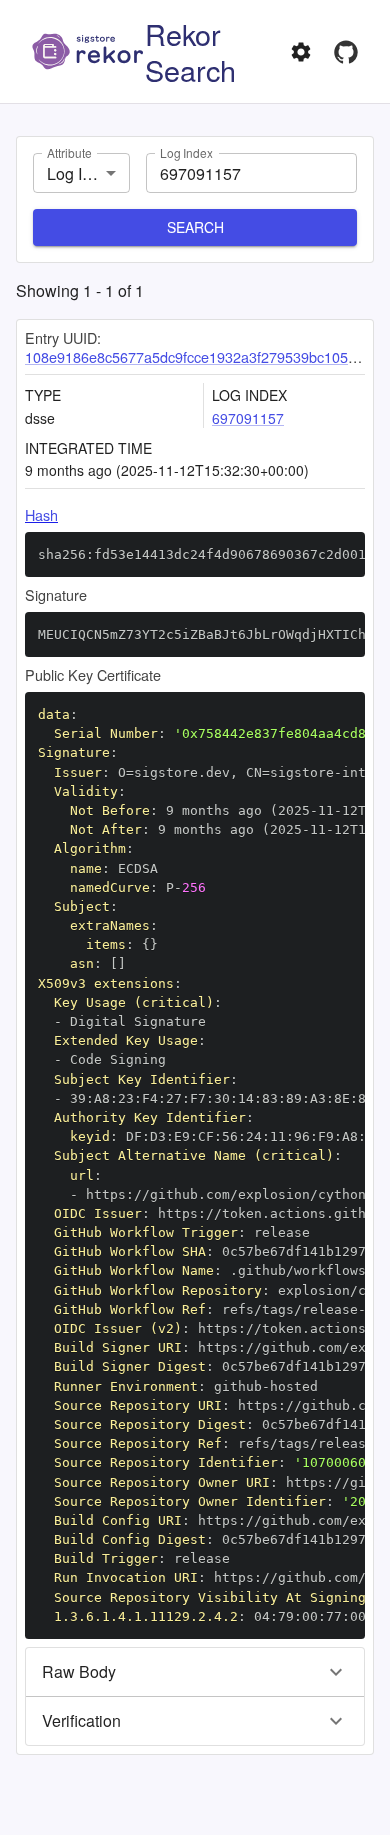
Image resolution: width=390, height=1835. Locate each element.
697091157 (248, 418)
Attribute (69, 152)
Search (195, 227)
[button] (195, 1672)
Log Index (186, 152)
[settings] (301, 52)
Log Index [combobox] (82, 173)
